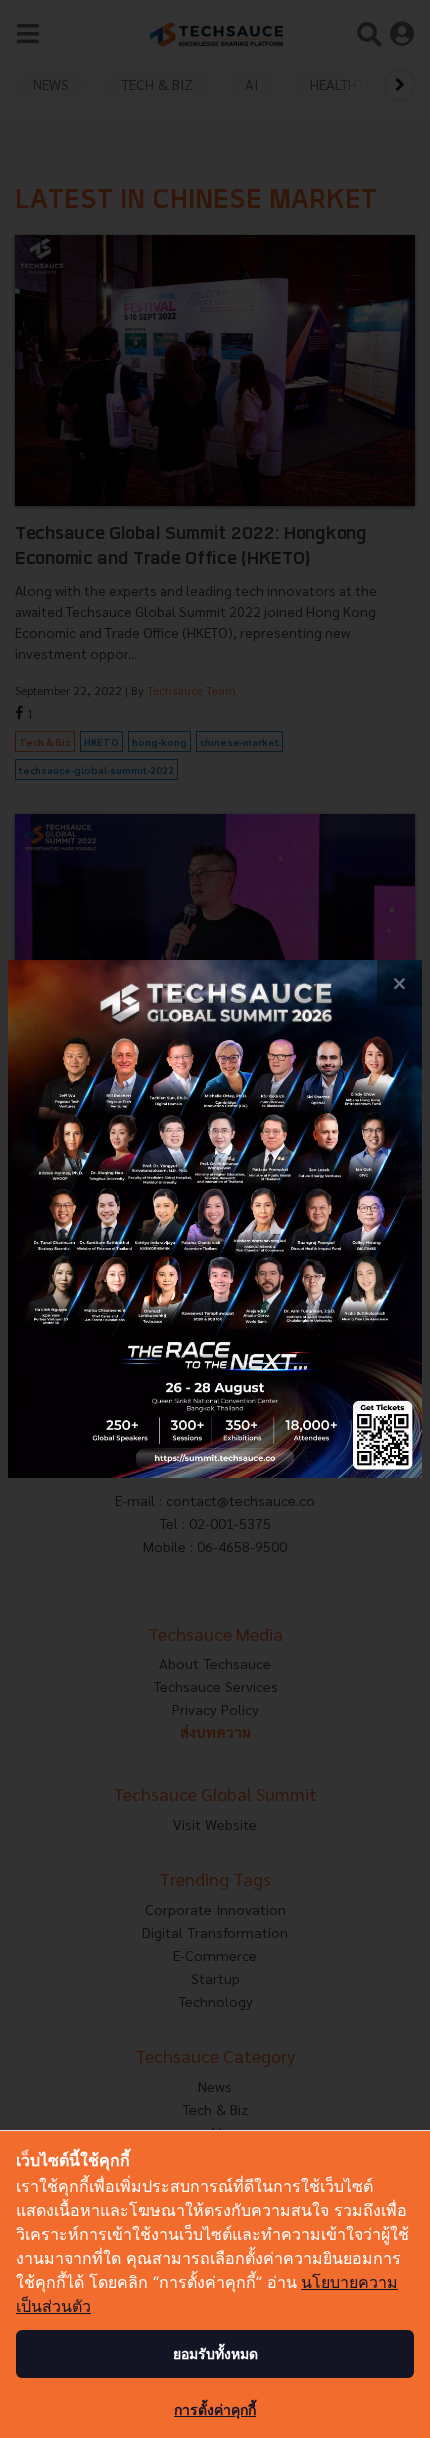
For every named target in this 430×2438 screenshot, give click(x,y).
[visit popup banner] (215, 1219)
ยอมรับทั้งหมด (215, 2353)
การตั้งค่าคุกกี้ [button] (215, 2409)
